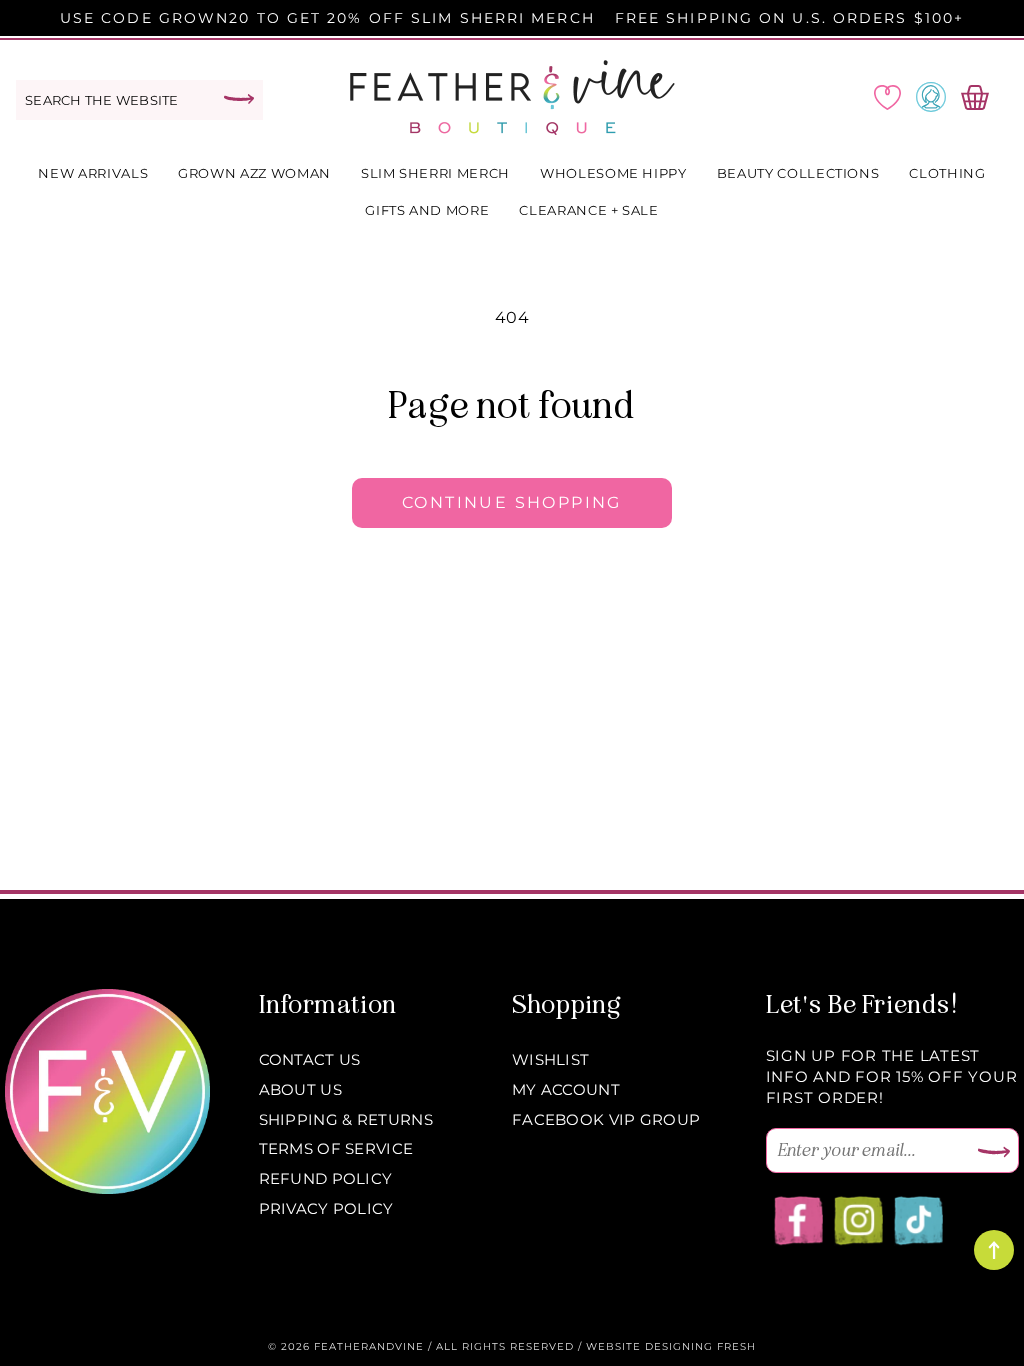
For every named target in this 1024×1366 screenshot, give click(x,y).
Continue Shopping (512, 502)
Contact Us (310, 1059)
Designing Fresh (700, 1346)
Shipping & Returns (346, 1119)
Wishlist (550, 1059)
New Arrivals (93, 173)
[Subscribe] (994, 1153)
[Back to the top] (994, 1250)
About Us (300, 1089)
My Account (566, 1089)
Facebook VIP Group (606, 1119)
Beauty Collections (798, 173)
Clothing (947, 173)
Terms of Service (336, 1148)
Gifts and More (427, 210)
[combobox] (139, 100)
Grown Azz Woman (254, 173)
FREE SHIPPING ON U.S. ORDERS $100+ (789, 18)
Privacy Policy (326, 1208)
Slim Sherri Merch (435, 173)
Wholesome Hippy (613, 173)
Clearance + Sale (588, 210)
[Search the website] (239, 99)
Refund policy (326, 1178)
